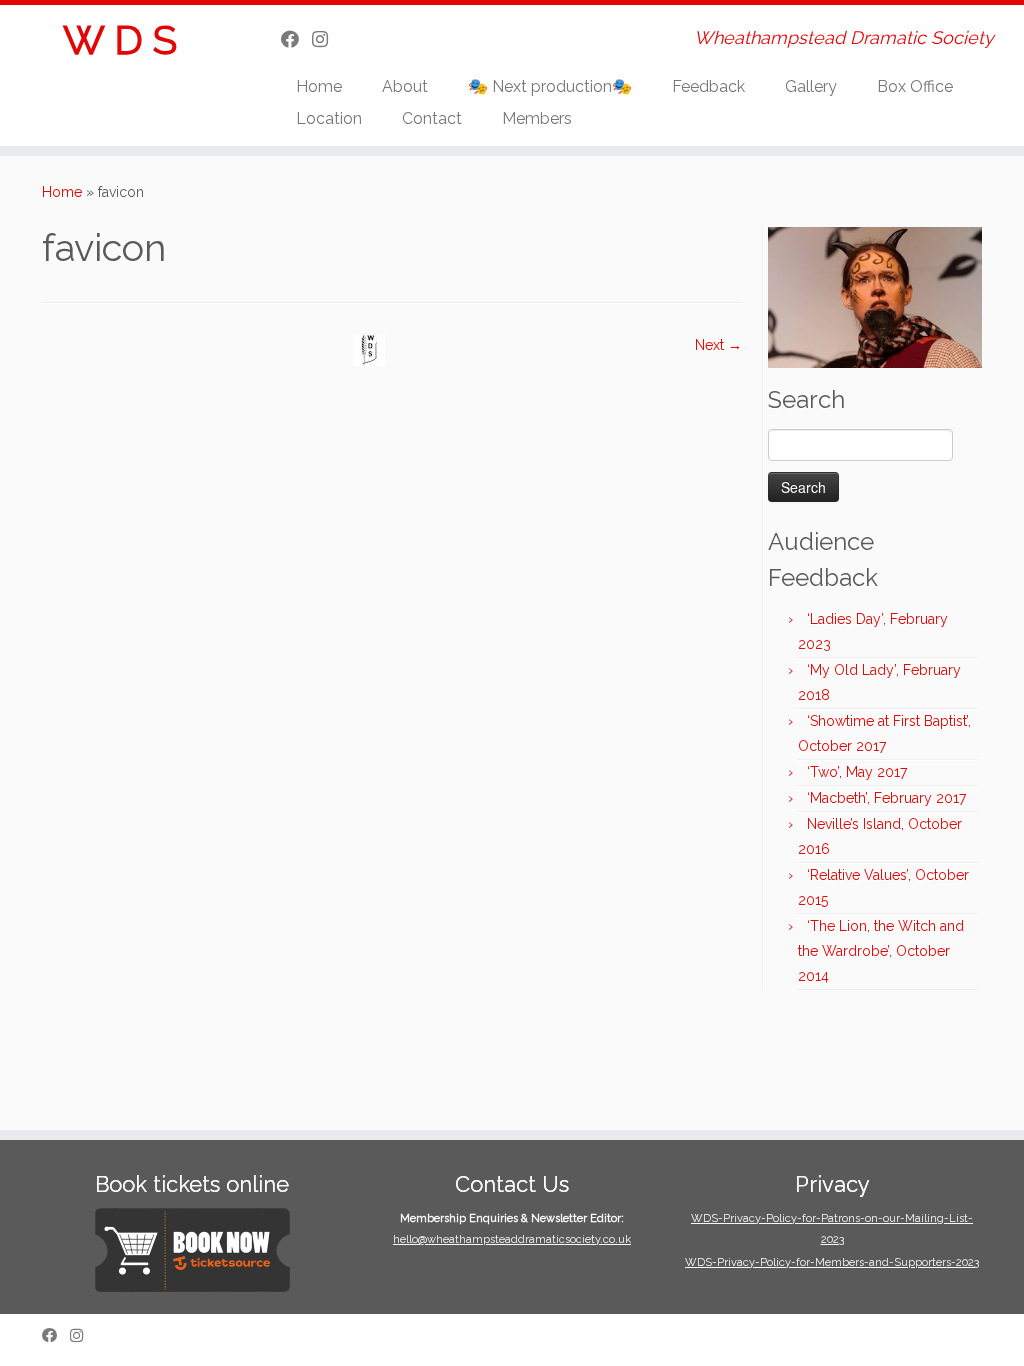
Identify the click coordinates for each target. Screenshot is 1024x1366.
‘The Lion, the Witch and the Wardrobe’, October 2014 (881, 951)
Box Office (915, 86)
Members (537, 118)
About (405, 86)
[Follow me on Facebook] (296, 39)
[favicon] (369, 349)
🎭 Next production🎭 (550, 86)
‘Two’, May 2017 (857, 772)
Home (319, 86)
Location (329, 118)
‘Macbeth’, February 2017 (886, 798)
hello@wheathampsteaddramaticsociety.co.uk (512, 1239)
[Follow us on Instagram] (326, 39)
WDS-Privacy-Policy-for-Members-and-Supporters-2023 (832, 1262)
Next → (718, 345)
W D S (120, 39)
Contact (432, 118)
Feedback (708, 86)
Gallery (811, 86)
